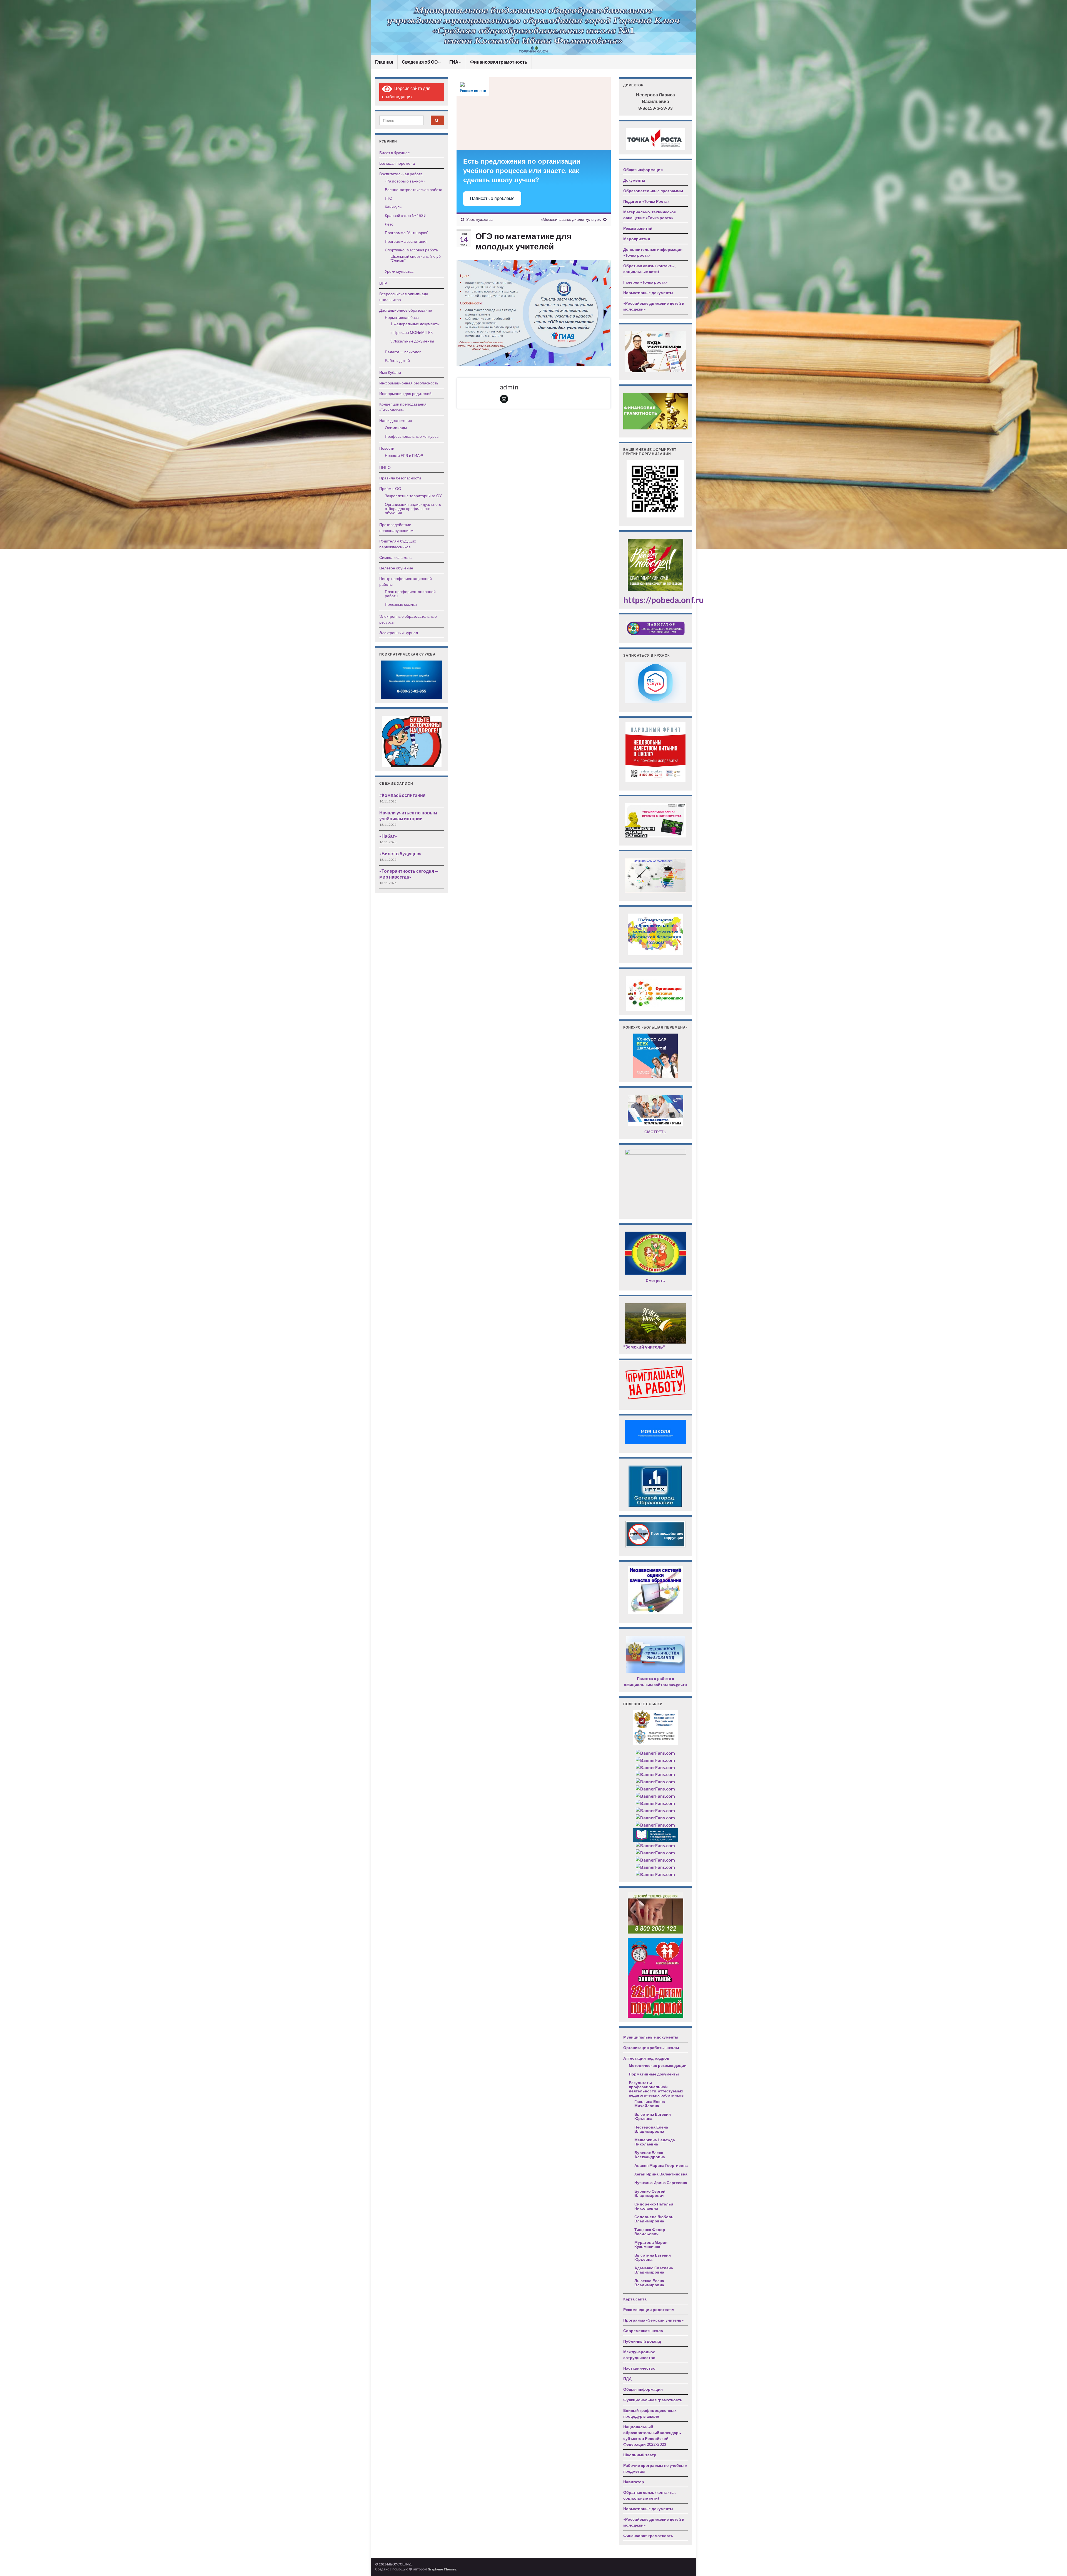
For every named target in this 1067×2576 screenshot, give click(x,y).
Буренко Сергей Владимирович (650, 2193)
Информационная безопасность (409, 383)
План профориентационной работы (410, 594)
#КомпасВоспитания (402, 795)
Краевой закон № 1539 (405, 215)
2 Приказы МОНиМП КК (412, 332)
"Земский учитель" (644, 1347)
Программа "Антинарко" (407, 233)
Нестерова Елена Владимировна (651, 2129)
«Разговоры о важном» (405, 181)
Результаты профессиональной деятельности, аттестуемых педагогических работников (656, 2089)
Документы (634, 180)
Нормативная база (402, 317)
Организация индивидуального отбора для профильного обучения (413, 508)
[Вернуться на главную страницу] (533, 27)
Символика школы (396, 557)
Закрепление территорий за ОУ (413, 496)
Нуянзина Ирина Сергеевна (661, 2183)
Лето (389, 224)
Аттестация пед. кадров (646, 2058)
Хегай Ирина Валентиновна (661, 2174)
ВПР (383, 283)
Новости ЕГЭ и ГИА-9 (404, 455)
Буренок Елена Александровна (650, 2155)
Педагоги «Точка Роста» (646, 201)
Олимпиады (396, 428)
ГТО (389, 198)
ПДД (627, 2379)
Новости (387, 448)
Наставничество (639, 2368)
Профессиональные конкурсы (412, 436)
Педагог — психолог (403, 352)
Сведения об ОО (420, 62)
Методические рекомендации (658, 2065)
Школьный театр (640, 2455)
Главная (384, 62)
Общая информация (643, 170)
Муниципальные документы (651, 2037)
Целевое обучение (396, 568)
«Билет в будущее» (400, 853)
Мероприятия (637, 239)
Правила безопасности (400, 478)
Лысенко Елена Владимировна (649, 2283)
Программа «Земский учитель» (653, 2320)
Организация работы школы (651, 2048)
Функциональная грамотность (653, 2400)
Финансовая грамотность (499, 62)
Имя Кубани (390, 372)
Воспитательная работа (401, 174)
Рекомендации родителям (649, 2309)
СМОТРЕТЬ (655, 1132)
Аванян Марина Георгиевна (661, 2165)
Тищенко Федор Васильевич (650, 2232)
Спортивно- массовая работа (411, 250)
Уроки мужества (399, 271)
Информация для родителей (405, 393)
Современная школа (643, 2331)
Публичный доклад (642, 2341)
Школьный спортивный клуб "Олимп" (416, 258)
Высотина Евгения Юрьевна (653, 2116)
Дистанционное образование (406, 310)
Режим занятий (638, 228)
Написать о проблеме (492, 198)
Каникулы (394, 207)
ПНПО (385, 467)
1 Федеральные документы (415, 324)
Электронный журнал (399, 633)
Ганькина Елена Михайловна (650, 2104)
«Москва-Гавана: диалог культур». (571, 219)
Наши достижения (396, 420)
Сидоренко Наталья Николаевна (654, 2206)
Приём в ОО (390, 488)
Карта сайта (635, 2299)
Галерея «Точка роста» (645, 282)
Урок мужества (479, 219)
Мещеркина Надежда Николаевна (655, 2142)
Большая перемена (397, 163)
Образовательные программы (653, 191)
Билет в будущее (395, 153)
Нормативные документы (648, 293)
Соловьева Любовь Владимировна (654, 2219)
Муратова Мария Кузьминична (651, 2244)
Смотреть (655, 1280)
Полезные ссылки (401, 604)
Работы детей (397, 360)
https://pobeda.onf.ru (664, 600)
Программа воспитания (406, 241)
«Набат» (388, 836)
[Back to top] (1054, 2564)
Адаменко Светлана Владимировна (654, 2270)
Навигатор (634, 2482)
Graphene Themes (442, 2569)
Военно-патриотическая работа (414, 190)
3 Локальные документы (412, 341)
